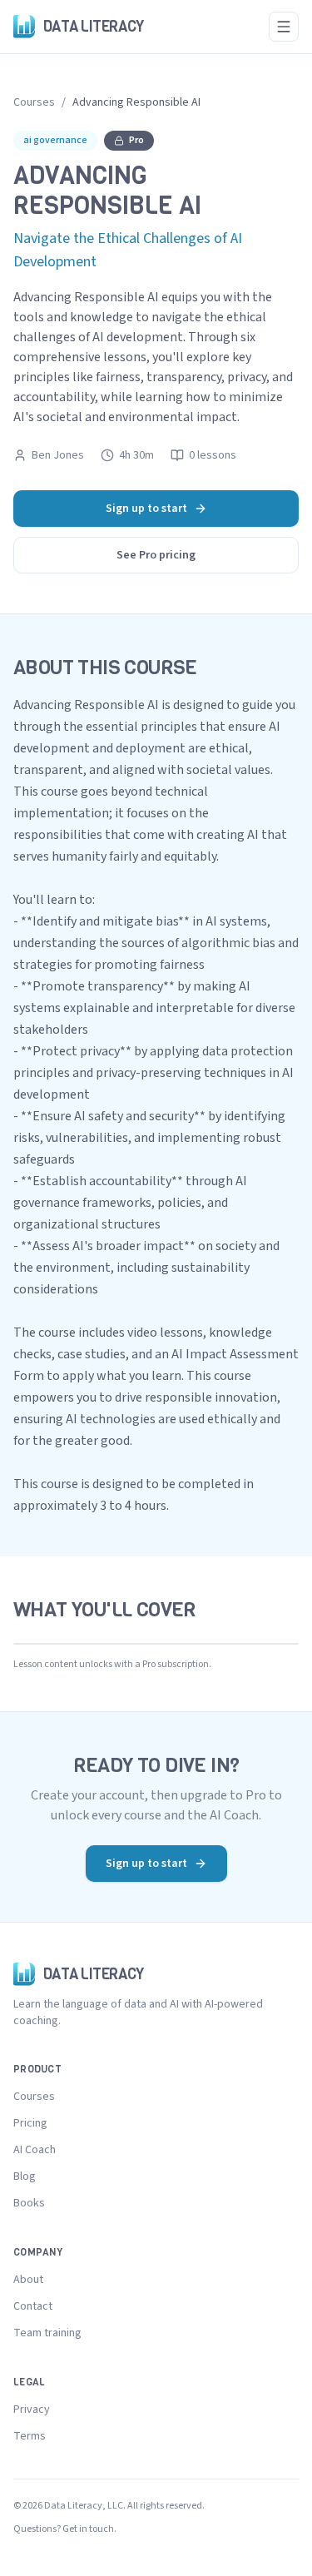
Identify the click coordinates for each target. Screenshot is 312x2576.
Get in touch (88, 2529)
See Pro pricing (156, 555)
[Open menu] (284, 27)
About (28, 2280)
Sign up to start (146, 509)
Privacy (32, 2410)
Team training (47, 2333)
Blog (25, 2176)
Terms (30, 2436)
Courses (34, 102)
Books (29, 2203)
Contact (33, 2306)
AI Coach (35, 2150)
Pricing (30, 2123)
